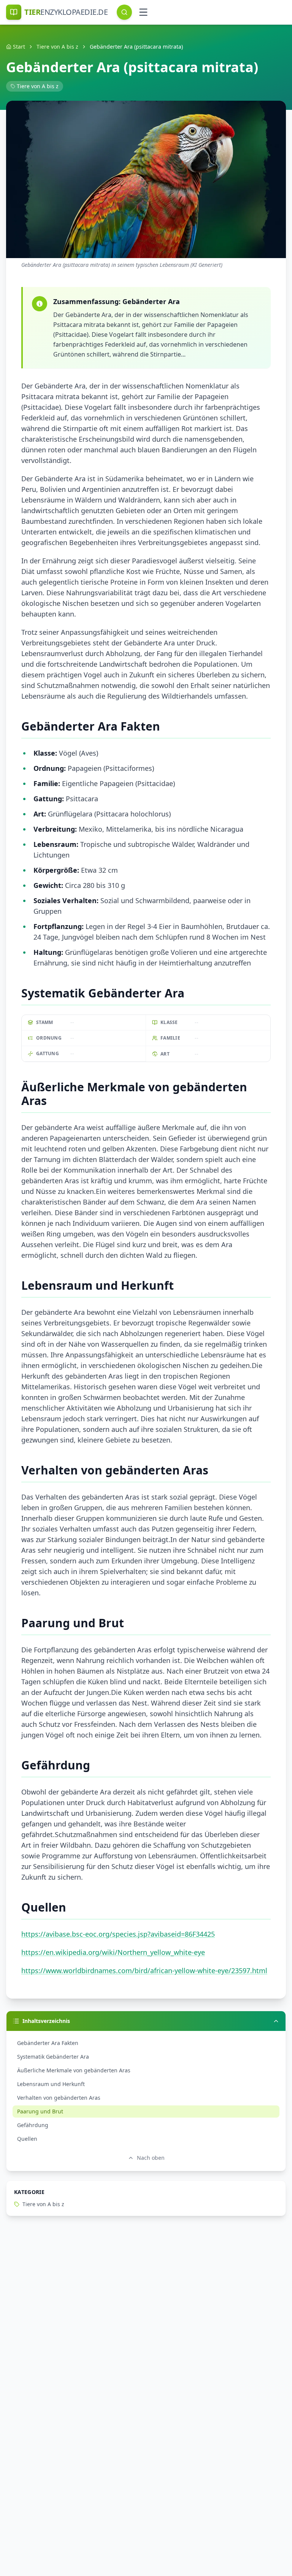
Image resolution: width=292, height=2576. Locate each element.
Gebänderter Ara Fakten (48, 2043)
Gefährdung (33, 2125)
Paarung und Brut (40, 2111)
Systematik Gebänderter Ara (53, 2057)
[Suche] (124, 12)
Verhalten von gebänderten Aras (59, 2098)
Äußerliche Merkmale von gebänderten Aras (74, 2070)
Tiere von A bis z (57, 47)
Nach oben (151, 2158)
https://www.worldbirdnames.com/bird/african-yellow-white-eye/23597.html (144, 1970)
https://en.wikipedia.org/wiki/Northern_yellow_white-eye (113, 1952)
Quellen (27, 2139)
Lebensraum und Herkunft (51, 2084)
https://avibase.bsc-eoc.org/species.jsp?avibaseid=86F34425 (118, 1934)
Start (19, 47)
